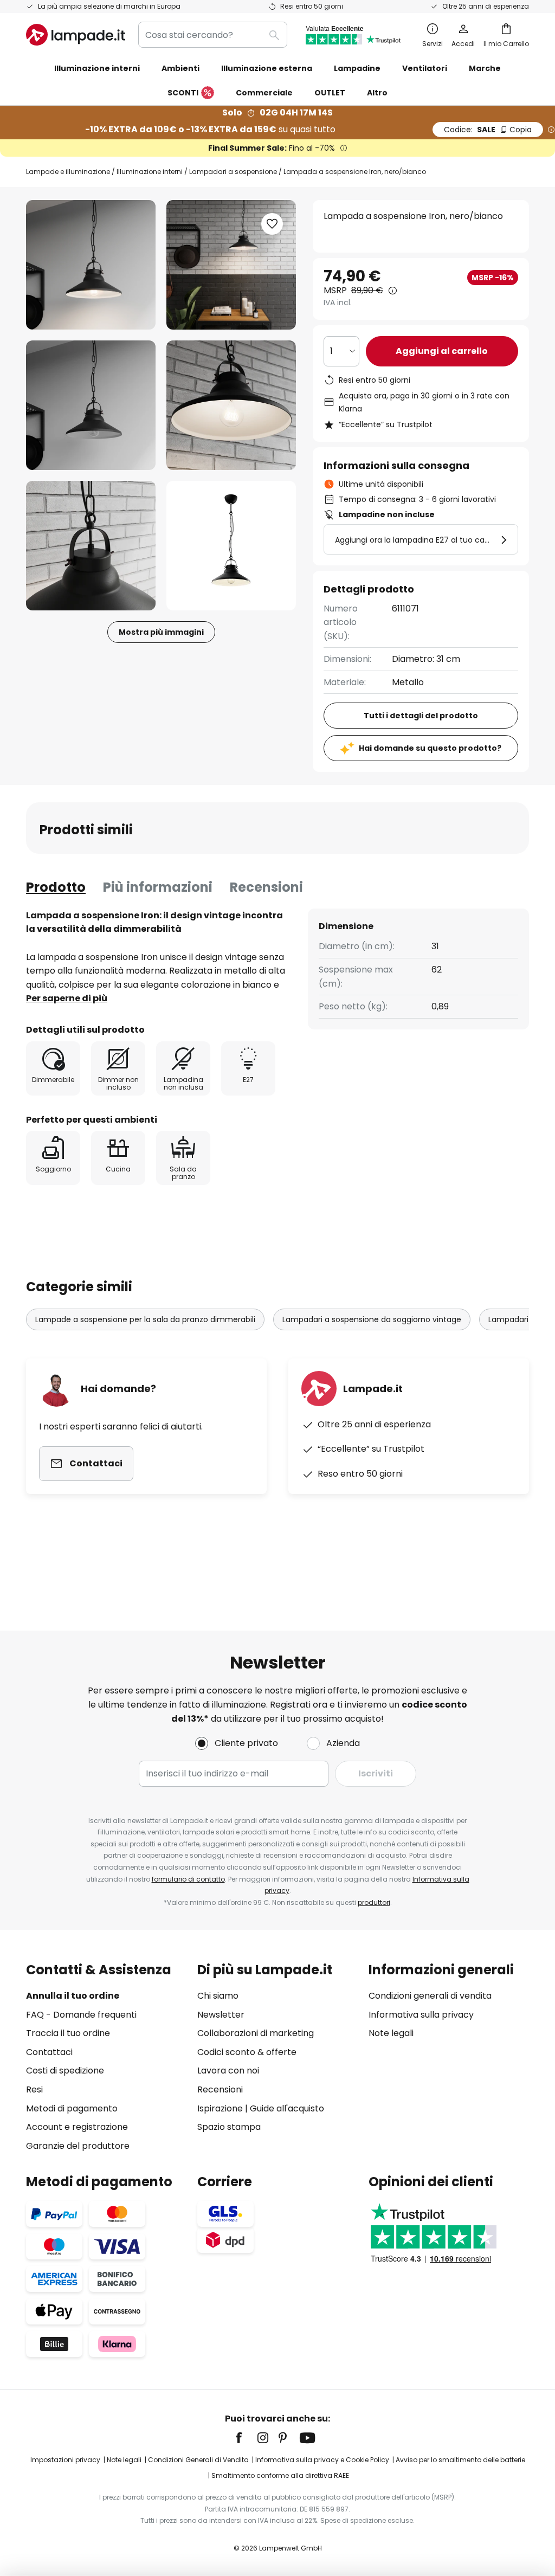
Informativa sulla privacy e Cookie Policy (322, 2460)
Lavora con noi (228, 2071)
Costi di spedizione (65, 2071)
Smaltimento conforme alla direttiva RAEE (280, 2475)
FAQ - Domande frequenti (81, 2015)
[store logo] (76, 35)
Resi (34, 2089)
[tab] (56, 887)
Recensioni (266, 887)
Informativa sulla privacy (421, 2015)
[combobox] (213, 35)
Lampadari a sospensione (233, 172)
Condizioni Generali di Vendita (198, 2460)
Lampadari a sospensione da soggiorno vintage (372, 1319)
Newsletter (221, 2015)
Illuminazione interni (150, 172)
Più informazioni (158, 887)
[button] (91, 405)
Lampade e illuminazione (68, 172)
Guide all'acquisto (287, 2108)
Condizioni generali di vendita (430, 1996)
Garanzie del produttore (78, 2146)
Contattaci (49, 2052)
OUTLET (330, 93)
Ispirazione (220, 2108)
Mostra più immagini (161, 632)
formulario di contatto (188, 1879)
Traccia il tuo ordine (68, 2033)
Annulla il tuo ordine (73, 1996)
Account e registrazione (77, 2127)
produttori (374, 1902)
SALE (488, 130)
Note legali (391, 2033)
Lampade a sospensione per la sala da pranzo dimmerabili (145, 1319)
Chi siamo (218, 1996)
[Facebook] (246, 2438)
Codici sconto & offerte (247, 2052)
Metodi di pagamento (72, 2108)
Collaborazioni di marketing (256, 2033)
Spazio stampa (229, 2127)
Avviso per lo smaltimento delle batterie (460, 2460)
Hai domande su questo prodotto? (430, 748)
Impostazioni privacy (65, 2460)
